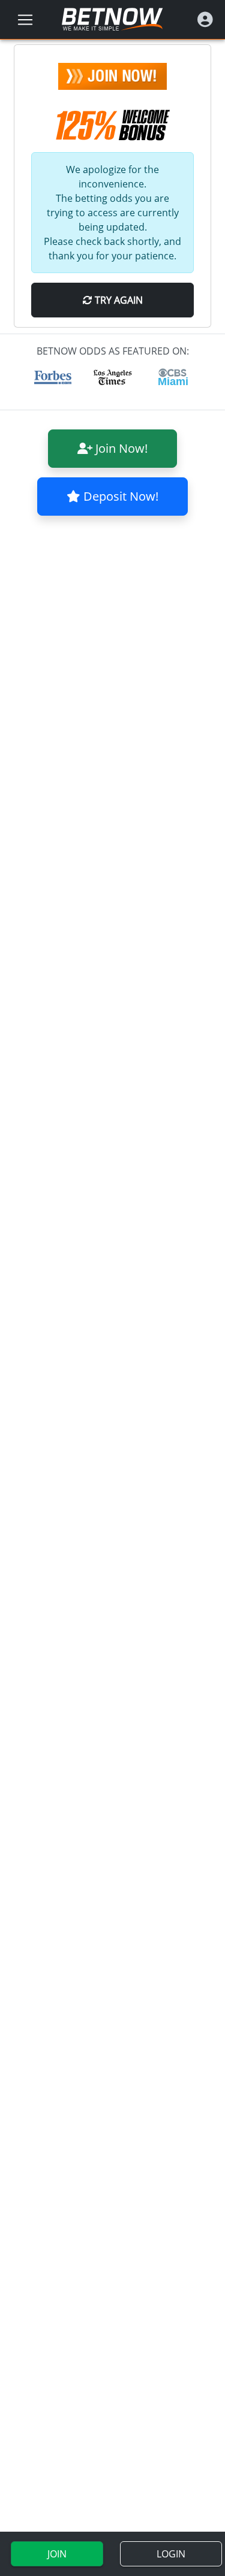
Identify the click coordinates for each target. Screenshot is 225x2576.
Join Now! (120, 448)
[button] (205, 19)
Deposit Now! (119, 496)
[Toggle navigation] (25, 20)
